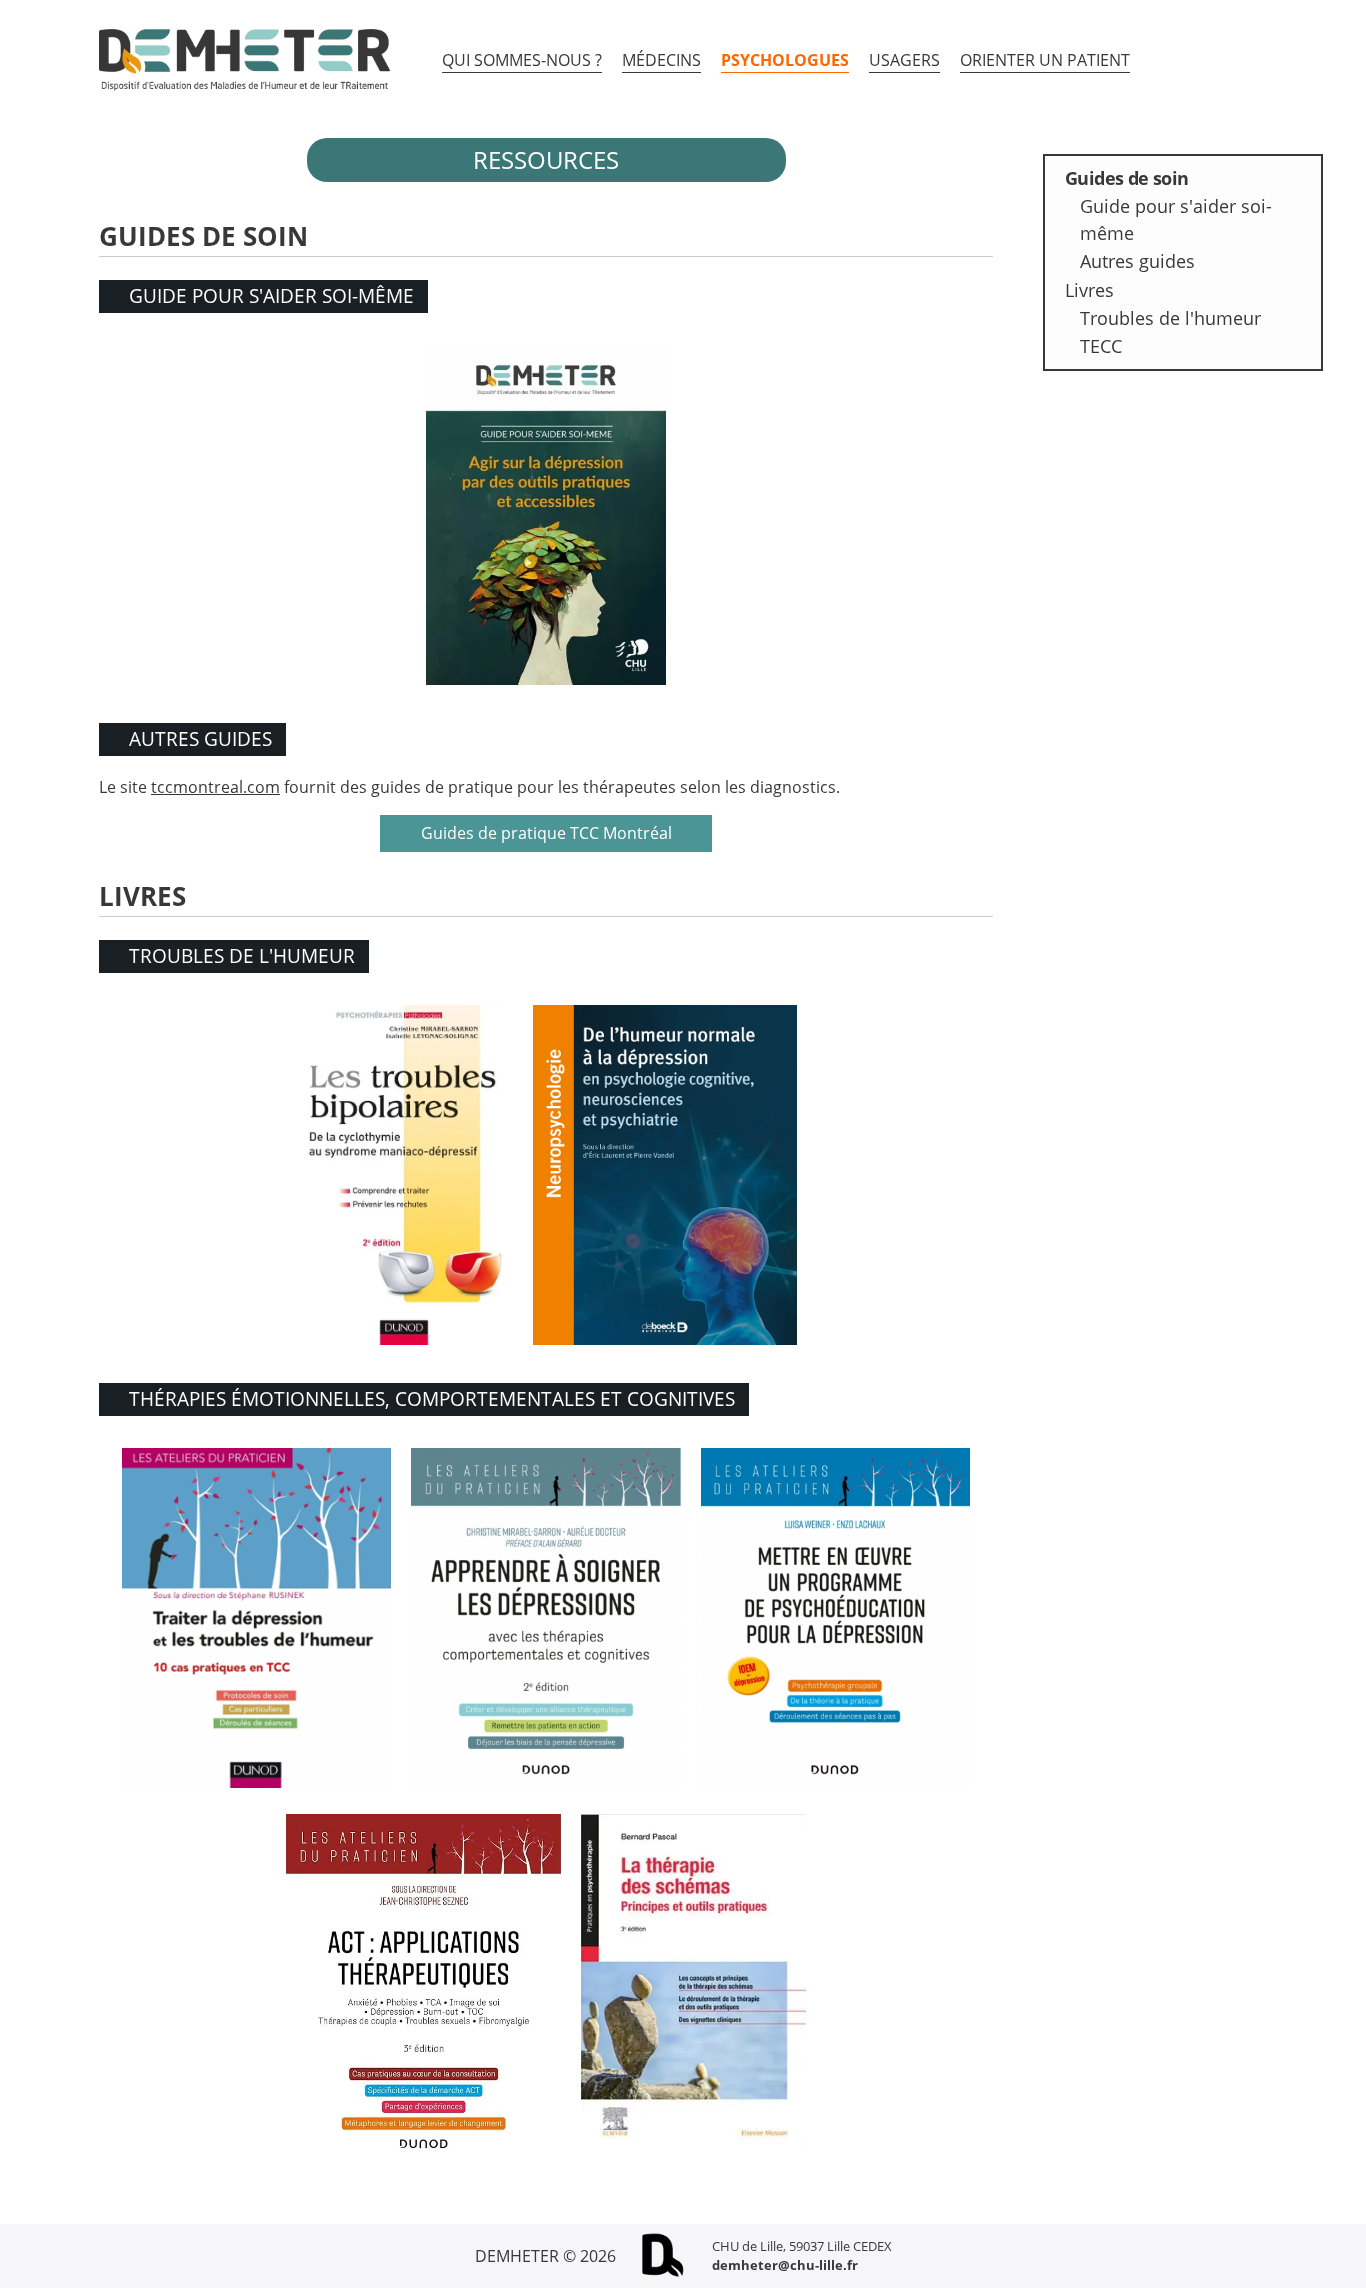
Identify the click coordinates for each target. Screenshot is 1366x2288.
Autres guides (1137, 261)
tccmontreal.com (215, 787)
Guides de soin (1127, 178)
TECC (1101, 346)
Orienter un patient (1045, 60)
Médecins (661, 60)
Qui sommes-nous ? (522, 60)
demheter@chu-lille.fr (785, 2265)
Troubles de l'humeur (1170, 318)
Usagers (904, 60)
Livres (1089, 290)
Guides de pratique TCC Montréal (546, 833)
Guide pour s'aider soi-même (1176, 219)
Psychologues (785, 60)
